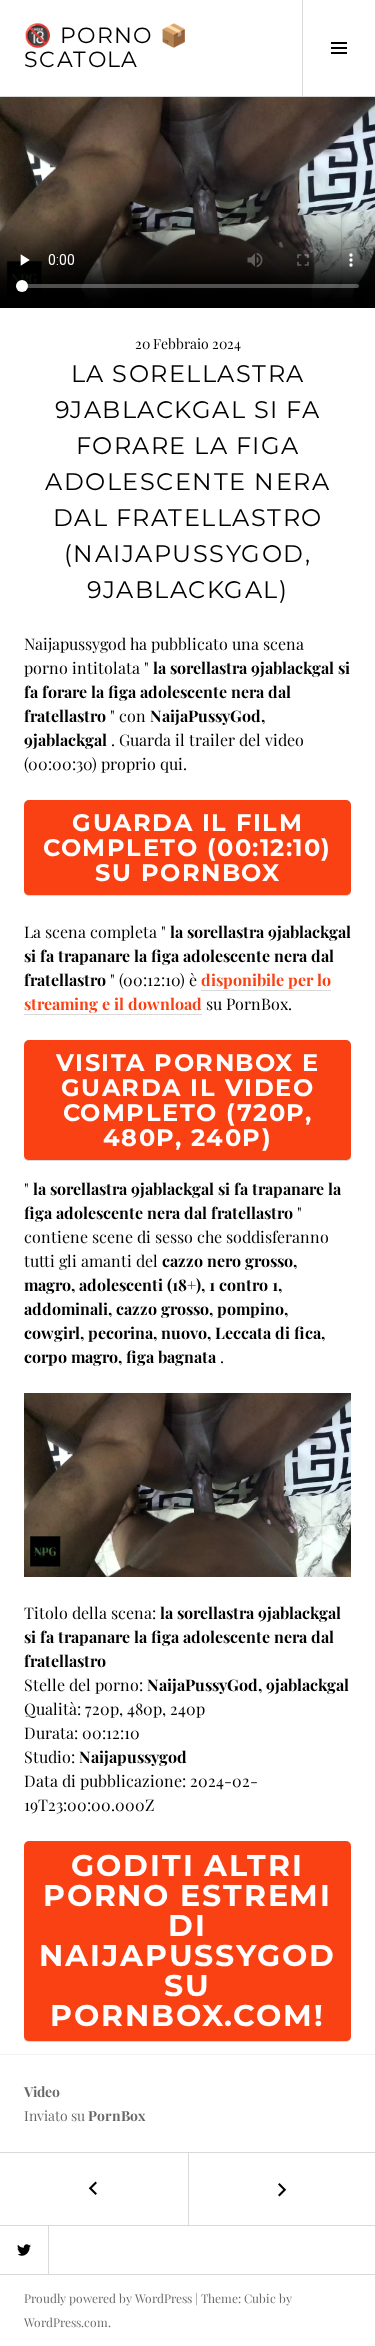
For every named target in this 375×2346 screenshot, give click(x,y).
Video (42, 2091)
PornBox (117, 2115)
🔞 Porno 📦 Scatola (106, 47)
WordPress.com (66, 2322)
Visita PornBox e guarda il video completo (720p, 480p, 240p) (188, 1100)
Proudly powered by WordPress (108, 2298)
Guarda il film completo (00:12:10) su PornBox (187, 847)
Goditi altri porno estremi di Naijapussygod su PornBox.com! (187, 1940)
